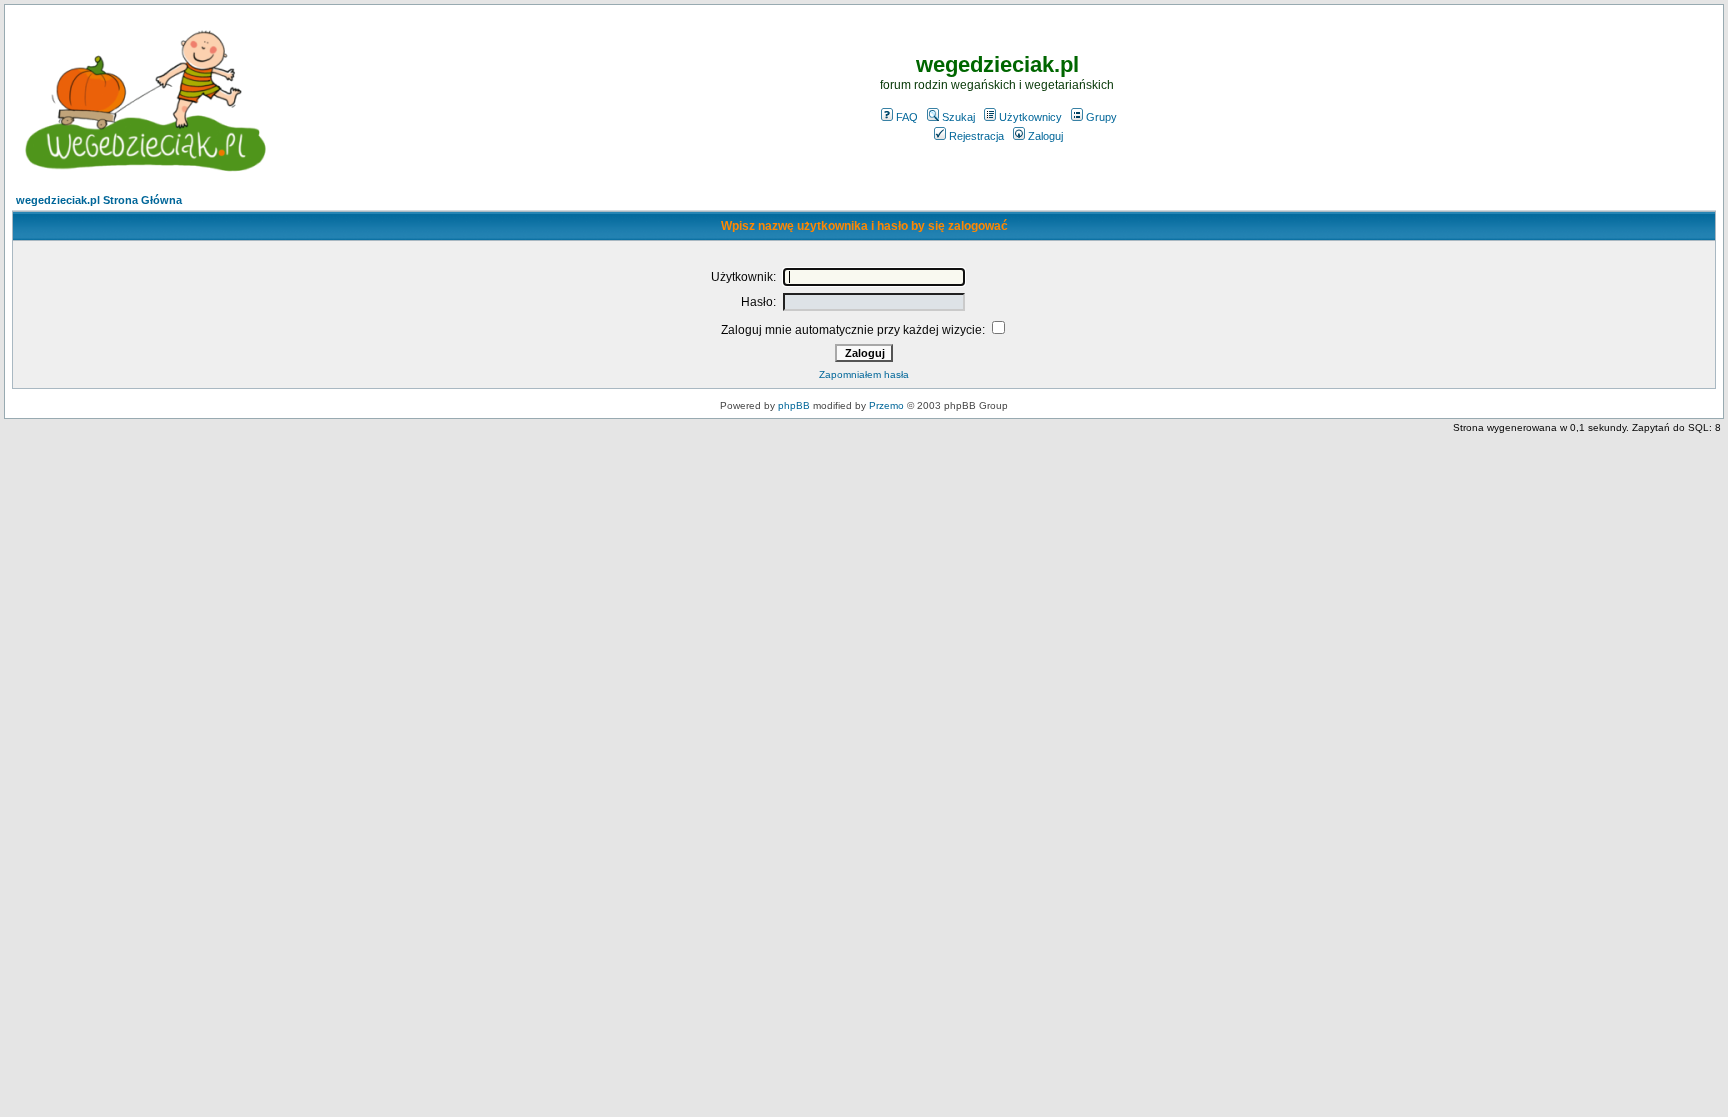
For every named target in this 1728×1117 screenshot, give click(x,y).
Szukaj (958, 117)
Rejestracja (976, 136)
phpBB (794, 405)
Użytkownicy (1030, 117)
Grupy (1101, 117)
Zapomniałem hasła (864, 374)
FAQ (907, 117)
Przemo (886, 405)
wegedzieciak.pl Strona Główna (99, 200)
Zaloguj (1045, 136)
